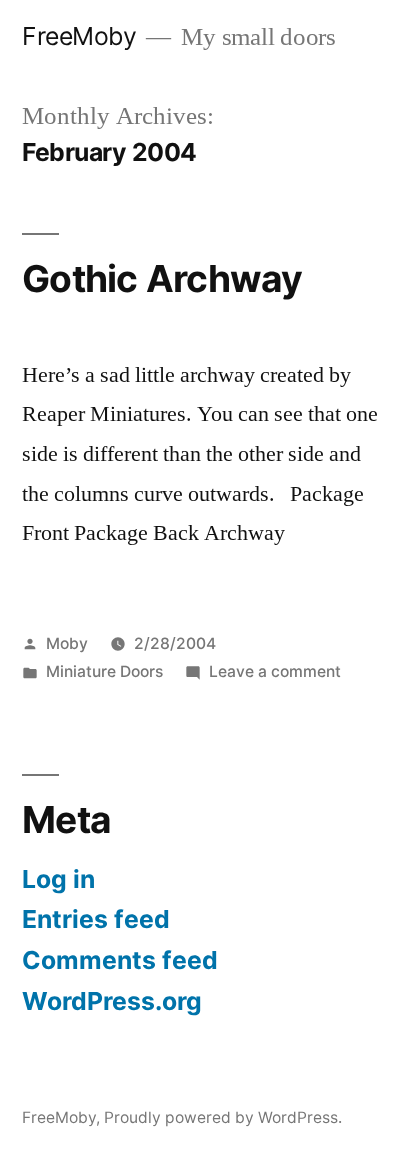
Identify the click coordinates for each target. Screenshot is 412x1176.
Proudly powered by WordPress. (223, 1117)
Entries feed (96, 919)
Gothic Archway (162, 278)
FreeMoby (79, 36)
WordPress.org (112, 1001)
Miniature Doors (104, 671)
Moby (67, 643)
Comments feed (120, 960)
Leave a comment (275, 671)
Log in (58, 879)
